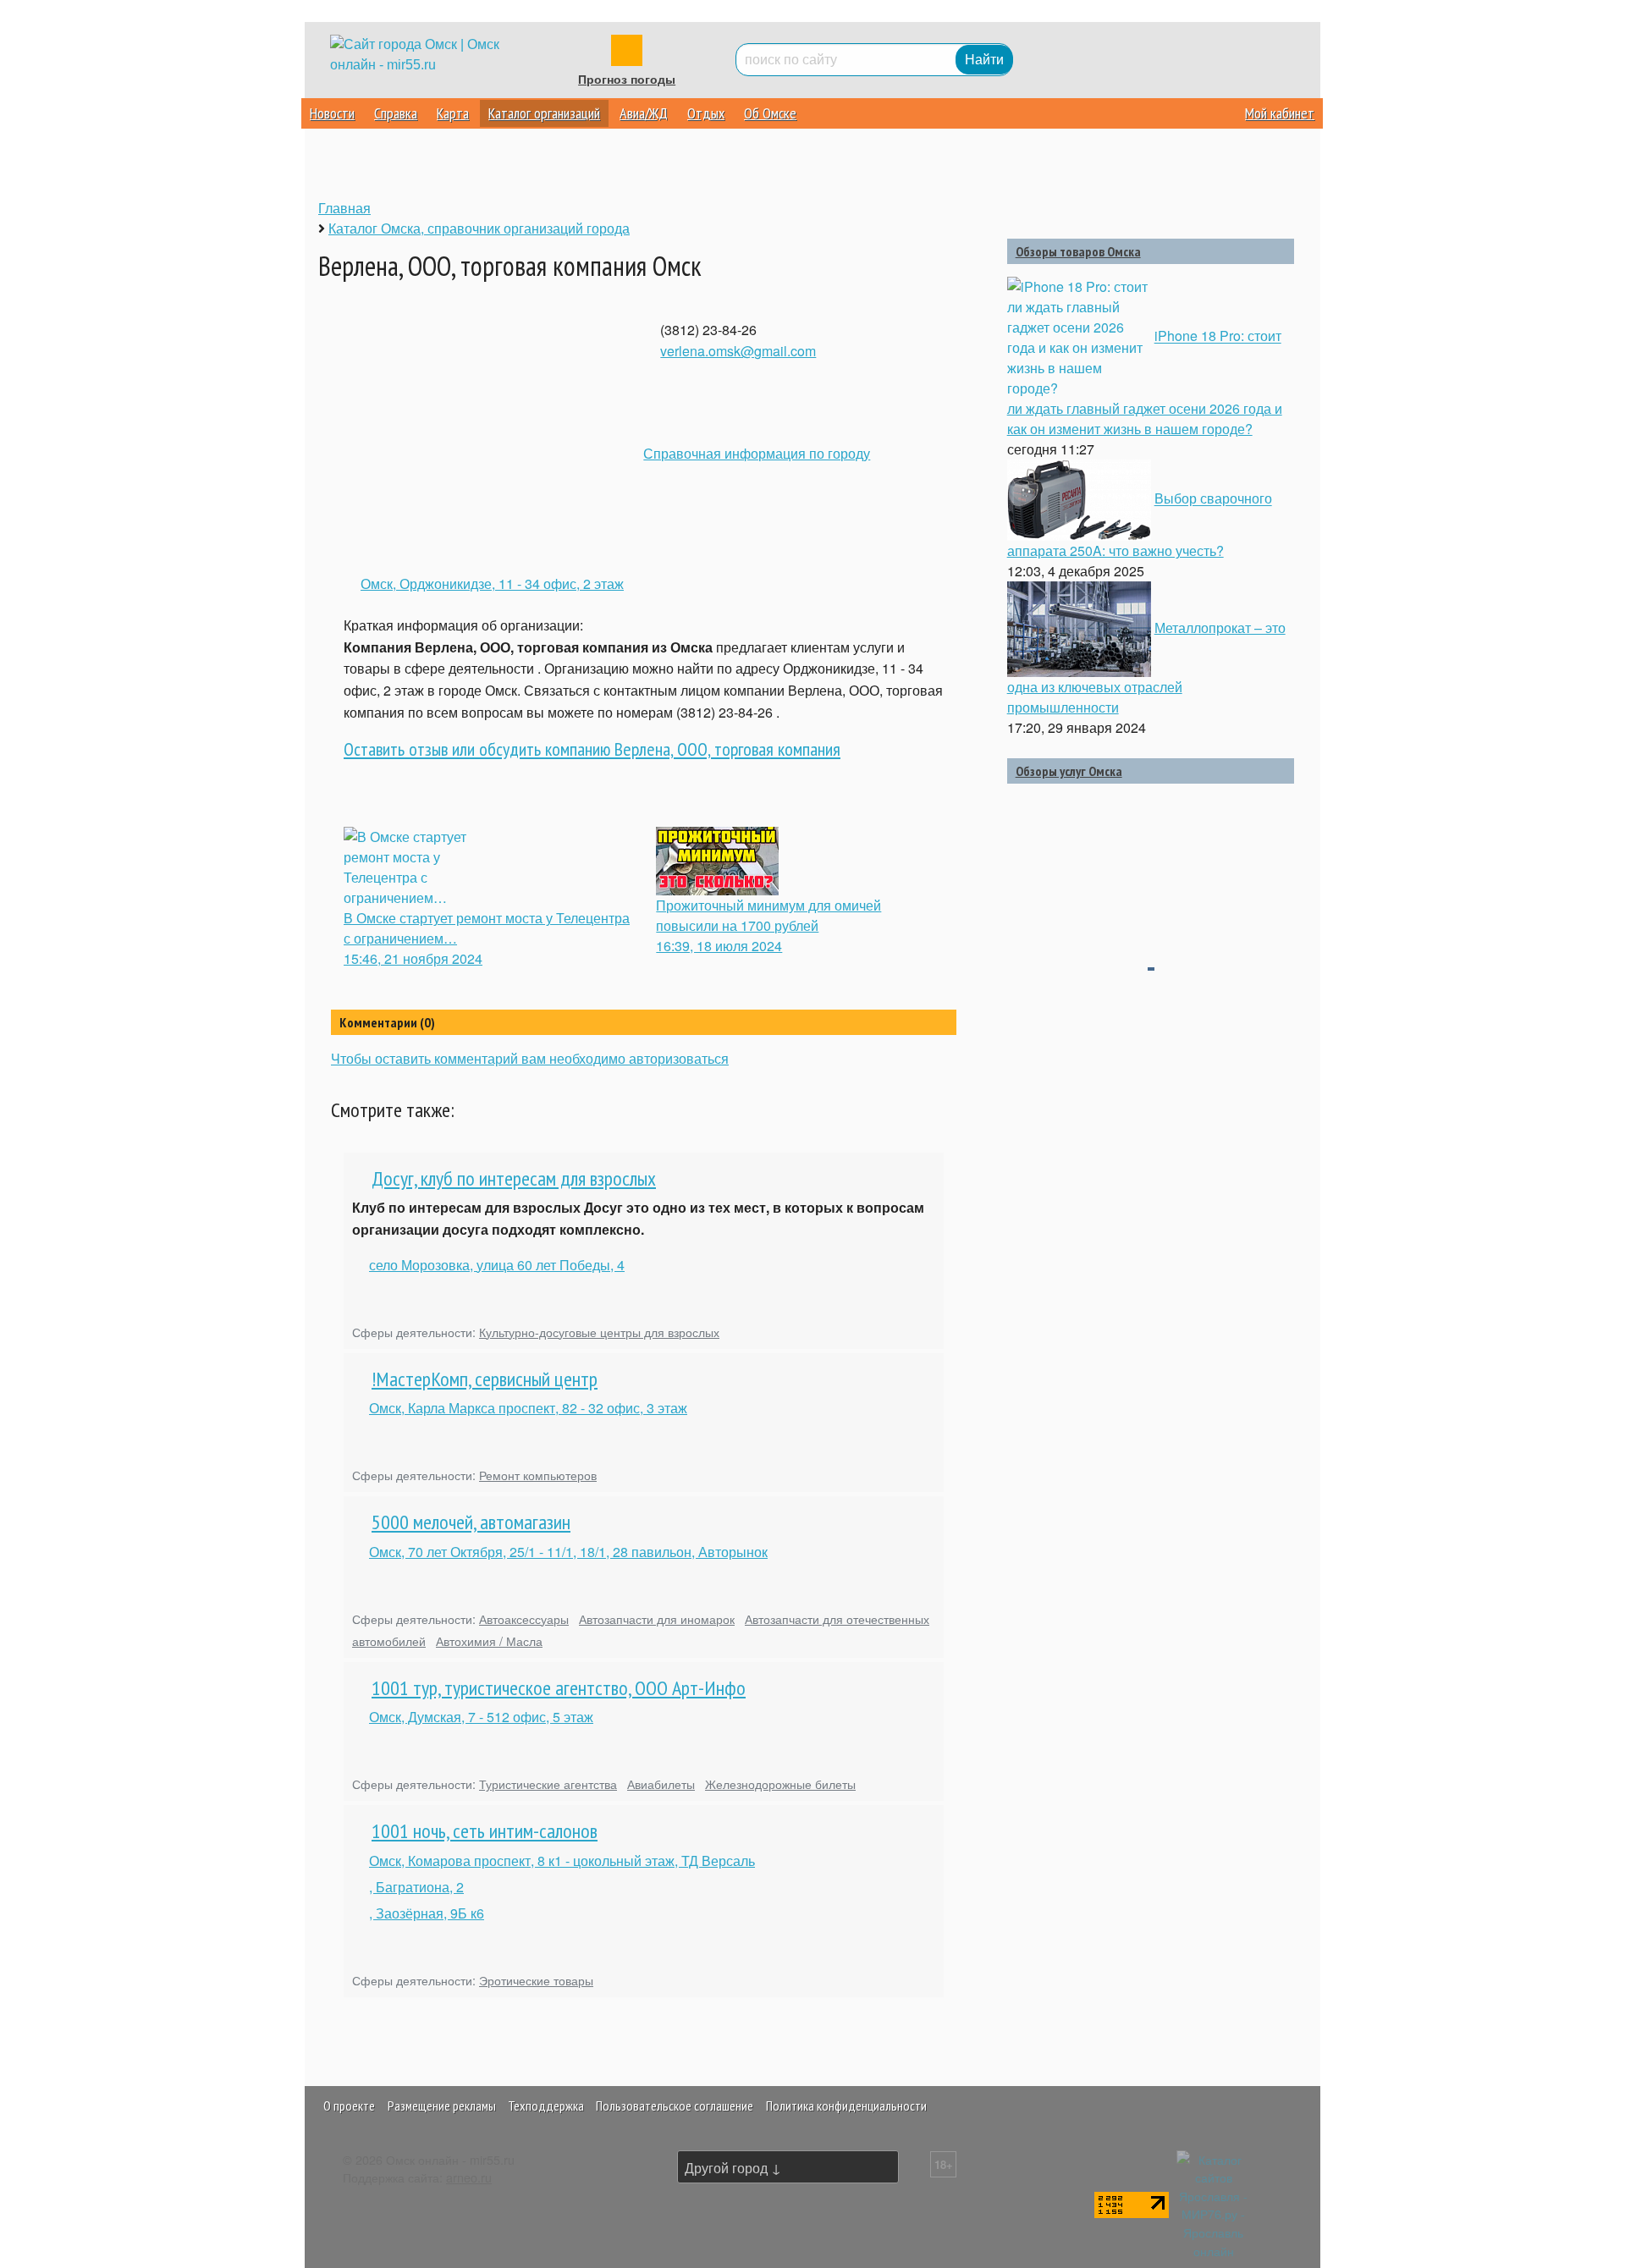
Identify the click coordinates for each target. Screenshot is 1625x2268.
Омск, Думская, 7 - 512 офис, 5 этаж (481, 1717)
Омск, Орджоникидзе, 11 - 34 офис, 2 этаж (492, 584)
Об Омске (770, 113)
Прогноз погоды (627, 80)
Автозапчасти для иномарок (657, 1618)
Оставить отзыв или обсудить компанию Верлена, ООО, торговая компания (592, 749)
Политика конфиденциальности (846, 2106)
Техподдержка (546, 2106)
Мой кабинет (1280, 113)
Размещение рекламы (442, 2106)
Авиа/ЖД (644, 113)
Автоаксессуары (524, 1618)
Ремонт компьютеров (538, 1475)
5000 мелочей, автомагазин (471, 1522)
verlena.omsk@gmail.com (738, 351)
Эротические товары (536, 1980)
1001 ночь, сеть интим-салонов (485, 1831)
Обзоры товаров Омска (1078, 251)
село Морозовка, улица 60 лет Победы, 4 (497, 1265)
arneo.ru (469, 2177)
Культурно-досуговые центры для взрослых (599, 1332)
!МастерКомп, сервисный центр (485, 1379)
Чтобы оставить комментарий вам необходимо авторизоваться (530, 1058)
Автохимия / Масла (489, 1640)
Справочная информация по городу (757, 453)
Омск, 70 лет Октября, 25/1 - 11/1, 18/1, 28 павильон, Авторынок (568, 1552)
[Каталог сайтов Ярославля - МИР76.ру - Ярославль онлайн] (1214, 2202)
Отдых (706, 113)
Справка (396, 113)
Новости (332, 113)
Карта (453, 113)
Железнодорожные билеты (780, 1784)
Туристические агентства (548, 1784)
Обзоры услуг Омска (1069, 771)
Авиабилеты (661, 1784)
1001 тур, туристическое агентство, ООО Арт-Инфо (559, 1688)
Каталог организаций (544, 113)
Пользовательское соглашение (675, 2106)
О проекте (349, 2106)
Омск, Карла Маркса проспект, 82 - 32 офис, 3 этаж (528, 1408)
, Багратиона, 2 (416, 1887)
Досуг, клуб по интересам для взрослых (514, 1178)
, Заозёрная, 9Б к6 (427, 1913)
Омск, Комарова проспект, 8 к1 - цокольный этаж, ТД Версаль (562, 1861)
